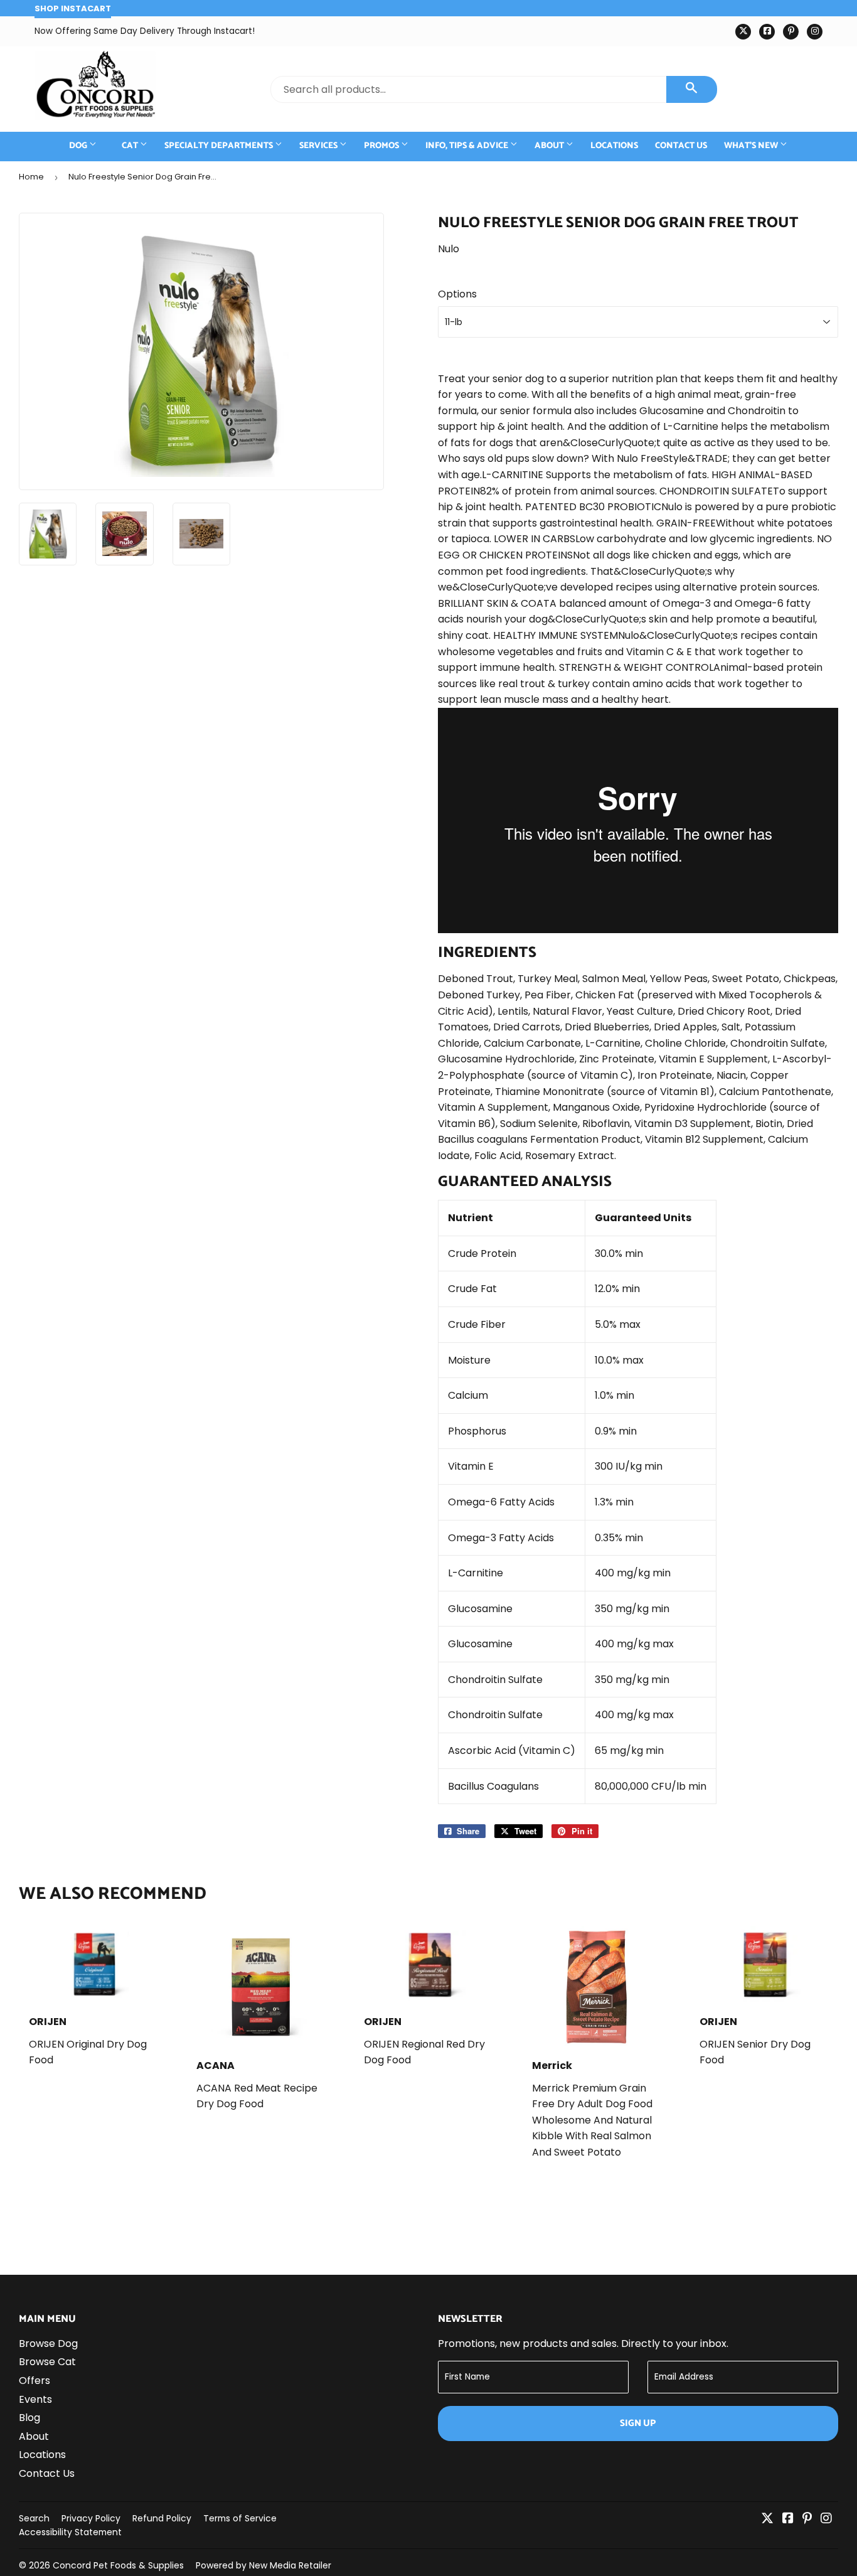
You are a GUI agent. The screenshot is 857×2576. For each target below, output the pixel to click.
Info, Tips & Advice (468, 146)
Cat (131, 146)
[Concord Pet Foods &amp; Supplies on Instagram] (826, 2519)
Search (34, 2518)
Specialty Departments (220, 146)
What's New (752, 146)
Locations (614, 146)
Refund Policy (162, 2518)
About (550, 146)
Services (319, 146)
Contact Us (681, 146)
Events (35, 2399)
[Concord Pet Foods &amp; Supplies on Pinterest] (807, 2519)
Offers (35, 2381)
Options (457, 294)
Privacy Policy (91, 2518)
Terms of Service (240, 2518)
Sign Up (638, 2423)
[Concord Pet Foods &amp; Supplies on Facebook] (788, 2519)
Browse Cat (47, 2362)
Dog (79, 146)
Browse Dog (48, 2344)
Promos (382, 146)
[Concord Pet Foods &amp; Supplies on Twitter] (767, 2519)
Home (31, 177)
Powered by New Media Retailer (263, 2565)
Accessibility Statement (70, 2532)
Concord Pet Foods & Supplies (118, 2565)
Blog (29, 2418)
